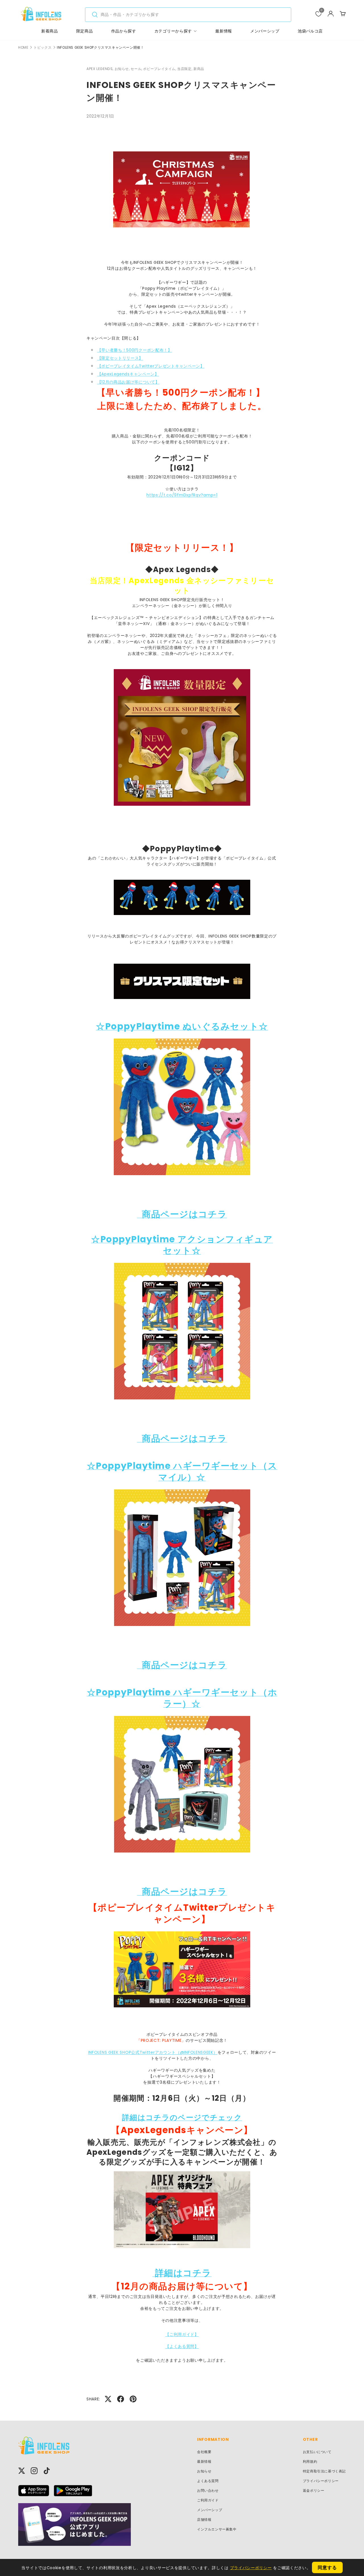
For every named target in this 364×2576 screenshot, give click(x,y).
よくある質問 (208, 2481)
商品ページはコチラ (184, 1214)
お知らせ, (123, 69)
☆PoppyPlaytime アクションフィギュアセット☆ (182, 1245)
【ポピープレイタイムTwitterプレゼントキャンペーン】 (151, 366)
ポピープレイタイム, (160, 69)
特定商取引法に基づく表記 (324, 2471)
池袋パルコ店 (310, 31)
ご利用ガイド (208, 2500)
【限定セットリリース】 (120, 358)
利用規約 (310, 2461)
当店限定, (185, 69)
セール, (137, 69)
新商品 (199, 69)
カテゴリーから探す (173, 31)
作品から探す (124, 31)
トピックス (43, 48)
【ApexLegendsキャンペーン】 (128, 374)
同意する (327, 2568)
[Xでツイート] (108, 2399)
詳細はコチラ (182, 2273)
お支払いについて (317, 2452)
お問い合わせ (208, 2490)
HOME (23, 48)
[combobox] (188, 15)
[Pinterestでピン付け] (133, 2399)
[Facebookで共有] (121, 2399)
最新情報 (224, 31)
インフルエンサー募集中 (217, 2529)
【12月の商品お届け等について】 (128, 382)
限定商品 (85, 31)
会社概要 (204, 2452)
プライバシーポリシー (321, 2481)
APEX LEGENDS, (101, 69)
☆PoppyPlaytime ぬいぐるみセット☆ (182, 1026)
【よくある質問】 (182, 2346)
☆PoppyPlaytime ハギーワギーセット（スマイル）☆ (182, 1472)
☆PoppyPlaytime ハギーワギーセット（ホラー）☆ (182, 1698)
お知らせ (204, 2471)
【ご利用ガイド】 (182, 2334)
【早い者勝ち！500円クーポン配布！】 (135, 350)
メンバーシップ (265, 31)
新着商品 (50, 31)
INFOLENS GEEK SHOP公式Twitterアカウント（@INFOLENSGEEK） (153, 2052)
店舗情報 (204, 2520)
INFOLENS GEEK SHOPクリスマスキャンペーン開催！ (100, 48)
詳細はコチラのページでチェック (182, 2117)
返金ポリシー (314, 2490)
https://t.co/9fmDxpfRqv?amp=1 (182, 495)
